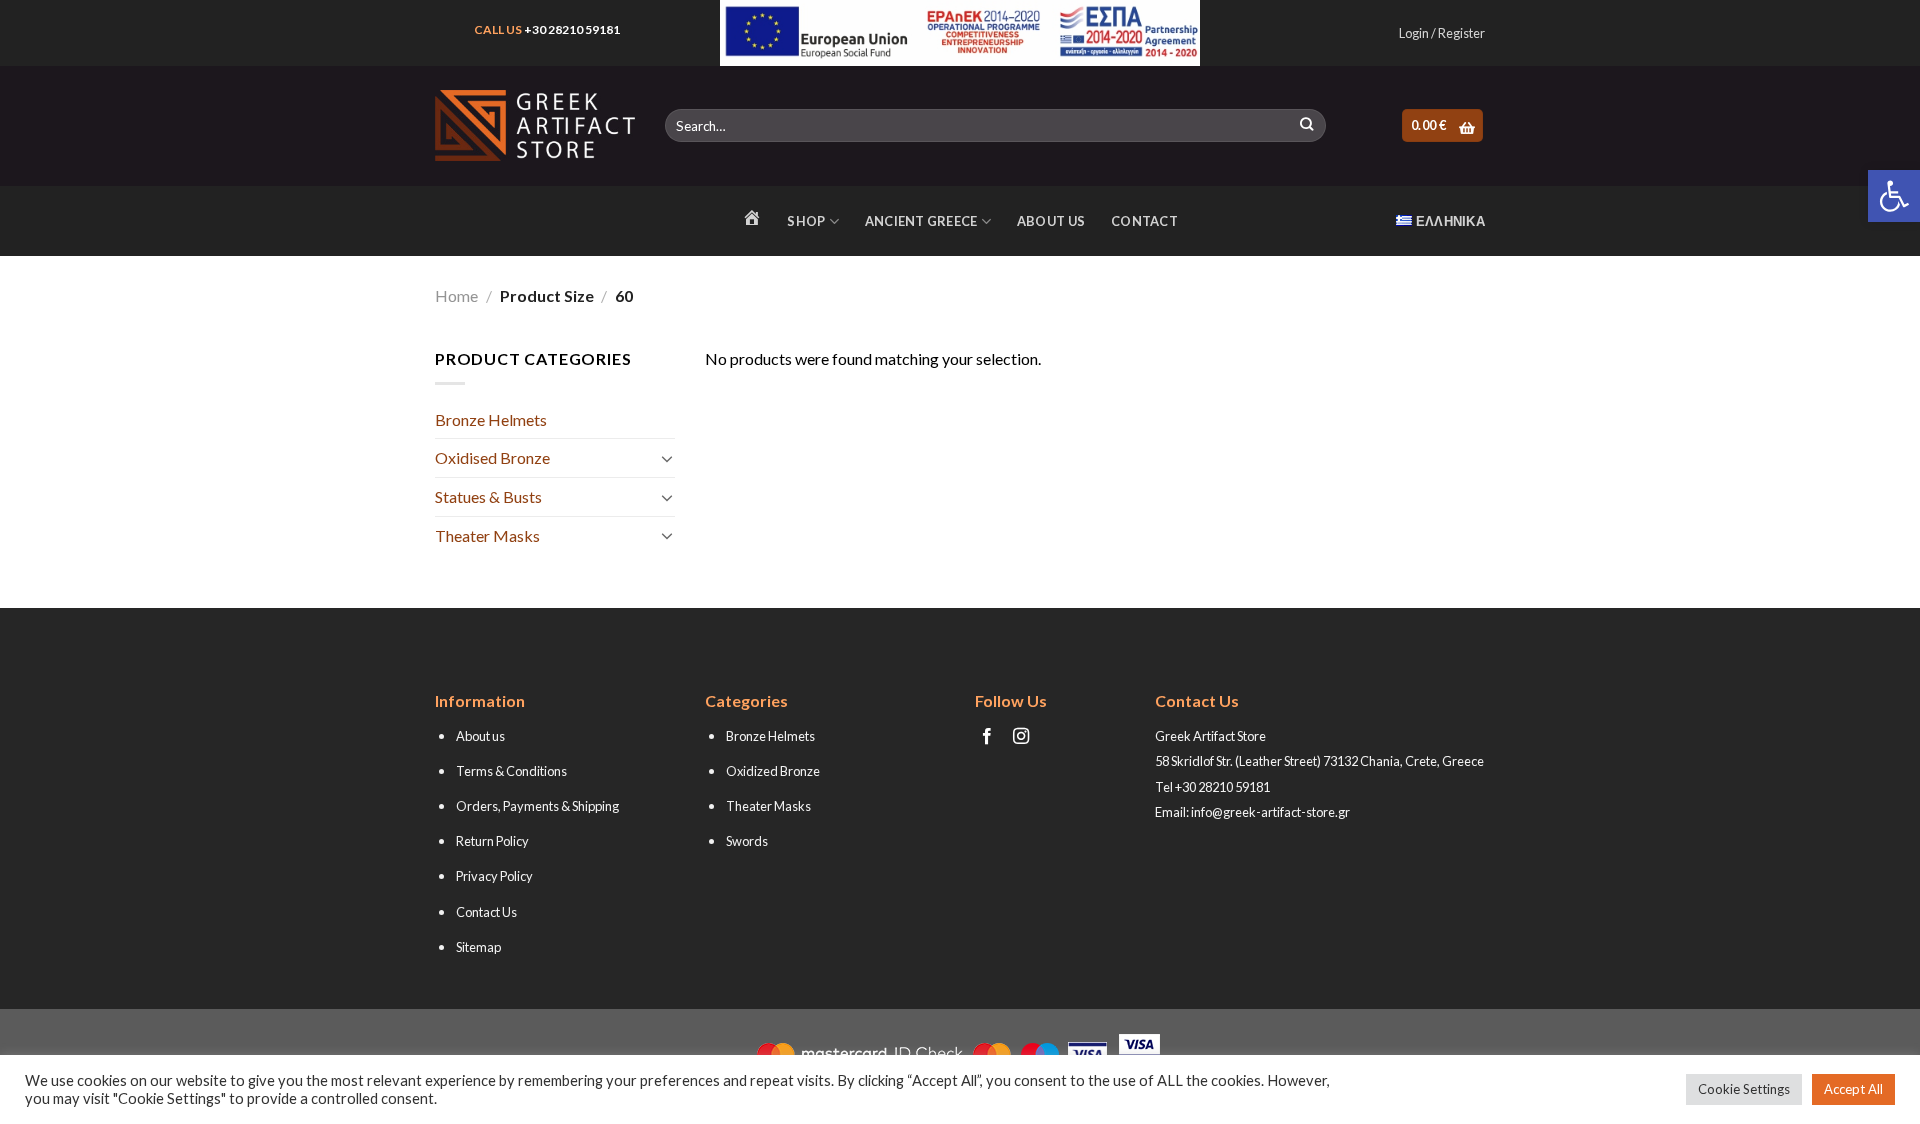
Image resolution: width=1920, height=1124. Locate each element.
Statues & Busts (488, 496)
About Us (1051, 221)
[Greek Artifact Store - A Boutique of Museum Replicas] (535, 125)
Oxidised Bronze (492, 457)
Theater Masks (487, 535)
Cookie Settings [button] (1744, 1089)
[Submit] (1306, 126)
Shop (806, 221)
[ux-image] (960, 33)
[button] (1894, 196)
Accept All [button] (1853, 1089)
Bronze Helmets (491, 419)
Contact (1144, 221)
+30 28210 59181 (572, 29)
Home (456, 295)
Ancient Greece (921, 221)
